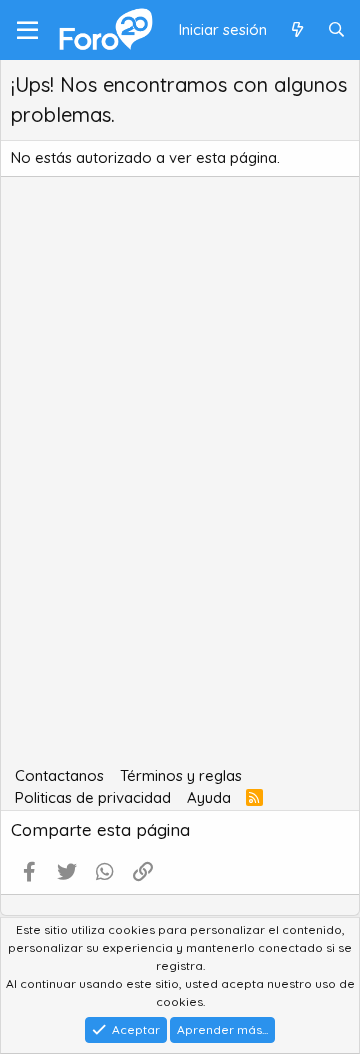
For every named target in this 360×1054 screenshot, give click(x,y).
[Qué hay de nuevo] (296, 30)
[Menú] (27, 30)
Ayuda (209, 797)
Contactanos (59, 775)
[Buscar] (336, 30)
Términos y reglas (181, 775)
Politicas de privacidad (93, 797)
